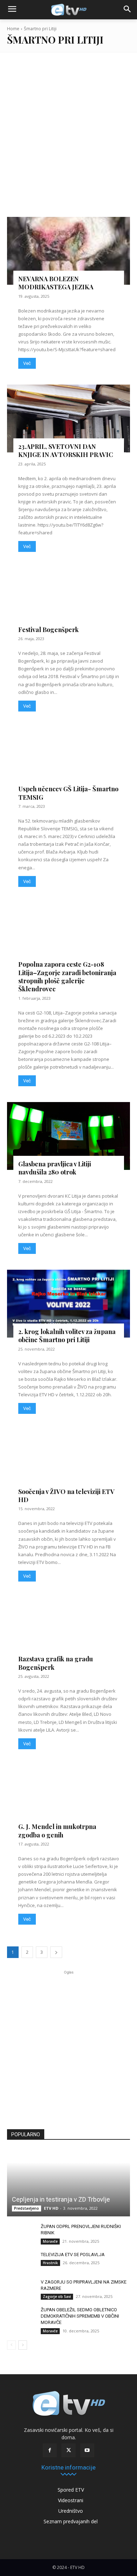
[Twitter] (68, 2450)
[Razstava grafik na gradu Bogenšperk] (68, 1631)
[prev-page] (11, 2345)
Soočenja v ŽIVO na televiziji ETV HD (66, 1496)
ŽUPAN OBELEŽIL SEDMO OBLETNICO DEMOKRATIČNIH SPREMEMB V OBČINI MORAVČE (80, 2316)
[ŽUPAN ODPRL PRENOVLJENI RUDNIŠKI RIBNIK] (21, 2233)
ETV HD (51, 2208)
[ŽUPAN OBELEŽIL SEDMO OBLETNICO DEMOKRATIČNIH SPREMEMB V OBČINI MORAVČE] (21, 2317)
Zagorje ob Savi (57, 2297)
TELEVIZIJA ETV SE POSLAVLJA (73, 2255)
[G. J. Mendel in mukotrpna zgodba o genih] (68, 1799)
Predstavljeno (27, 2208)
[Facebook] (50, 2450)
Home (13, 29)
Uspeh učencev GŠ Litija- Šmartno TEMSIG (68, 793)
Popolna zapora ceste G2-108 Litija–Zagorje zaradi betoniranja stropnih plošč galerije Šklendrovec (67, 977)
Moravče (50, 2241)
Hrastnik (50, 2263)
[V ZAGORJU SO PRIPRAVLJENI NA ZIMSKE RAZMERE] (21, 2289)
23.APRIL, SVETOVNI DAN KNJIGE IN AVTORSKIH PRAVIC (66, 450)
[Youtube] (87, 2450)
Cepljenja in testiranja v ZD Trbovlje (61, 2199)
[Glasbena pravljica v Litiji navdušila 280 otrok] (68, 1136)
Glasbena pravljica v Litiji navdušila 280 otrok (55, 1168)
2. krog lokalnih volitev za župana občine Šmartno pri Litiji (67, 1336)
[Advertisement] (68, 132)
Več (27, 363)
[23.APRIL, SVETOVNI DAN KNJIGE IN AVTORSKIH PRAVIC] (68, 418)
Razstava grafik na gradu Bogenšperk (56, 1663)
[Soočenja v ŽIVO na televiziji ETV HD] (68, 1464)
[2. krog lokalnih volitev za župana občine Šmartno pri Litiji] (68, 1304)
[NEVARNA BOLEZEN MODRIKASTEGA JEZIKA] (68, 251)
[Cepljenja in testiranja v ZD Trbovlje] (68, 2183)
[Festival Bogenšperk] (68, 602)
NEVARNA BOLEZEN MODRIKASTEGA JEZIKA (56, 283)
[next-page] (56, 1952)
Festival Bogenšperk (48, 630)
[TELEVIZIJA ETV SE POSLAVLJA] (21, 2261)
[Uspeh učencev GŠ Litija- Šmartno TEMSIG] (68, 761)
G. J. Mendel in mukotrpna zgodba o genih (57, 1831)
